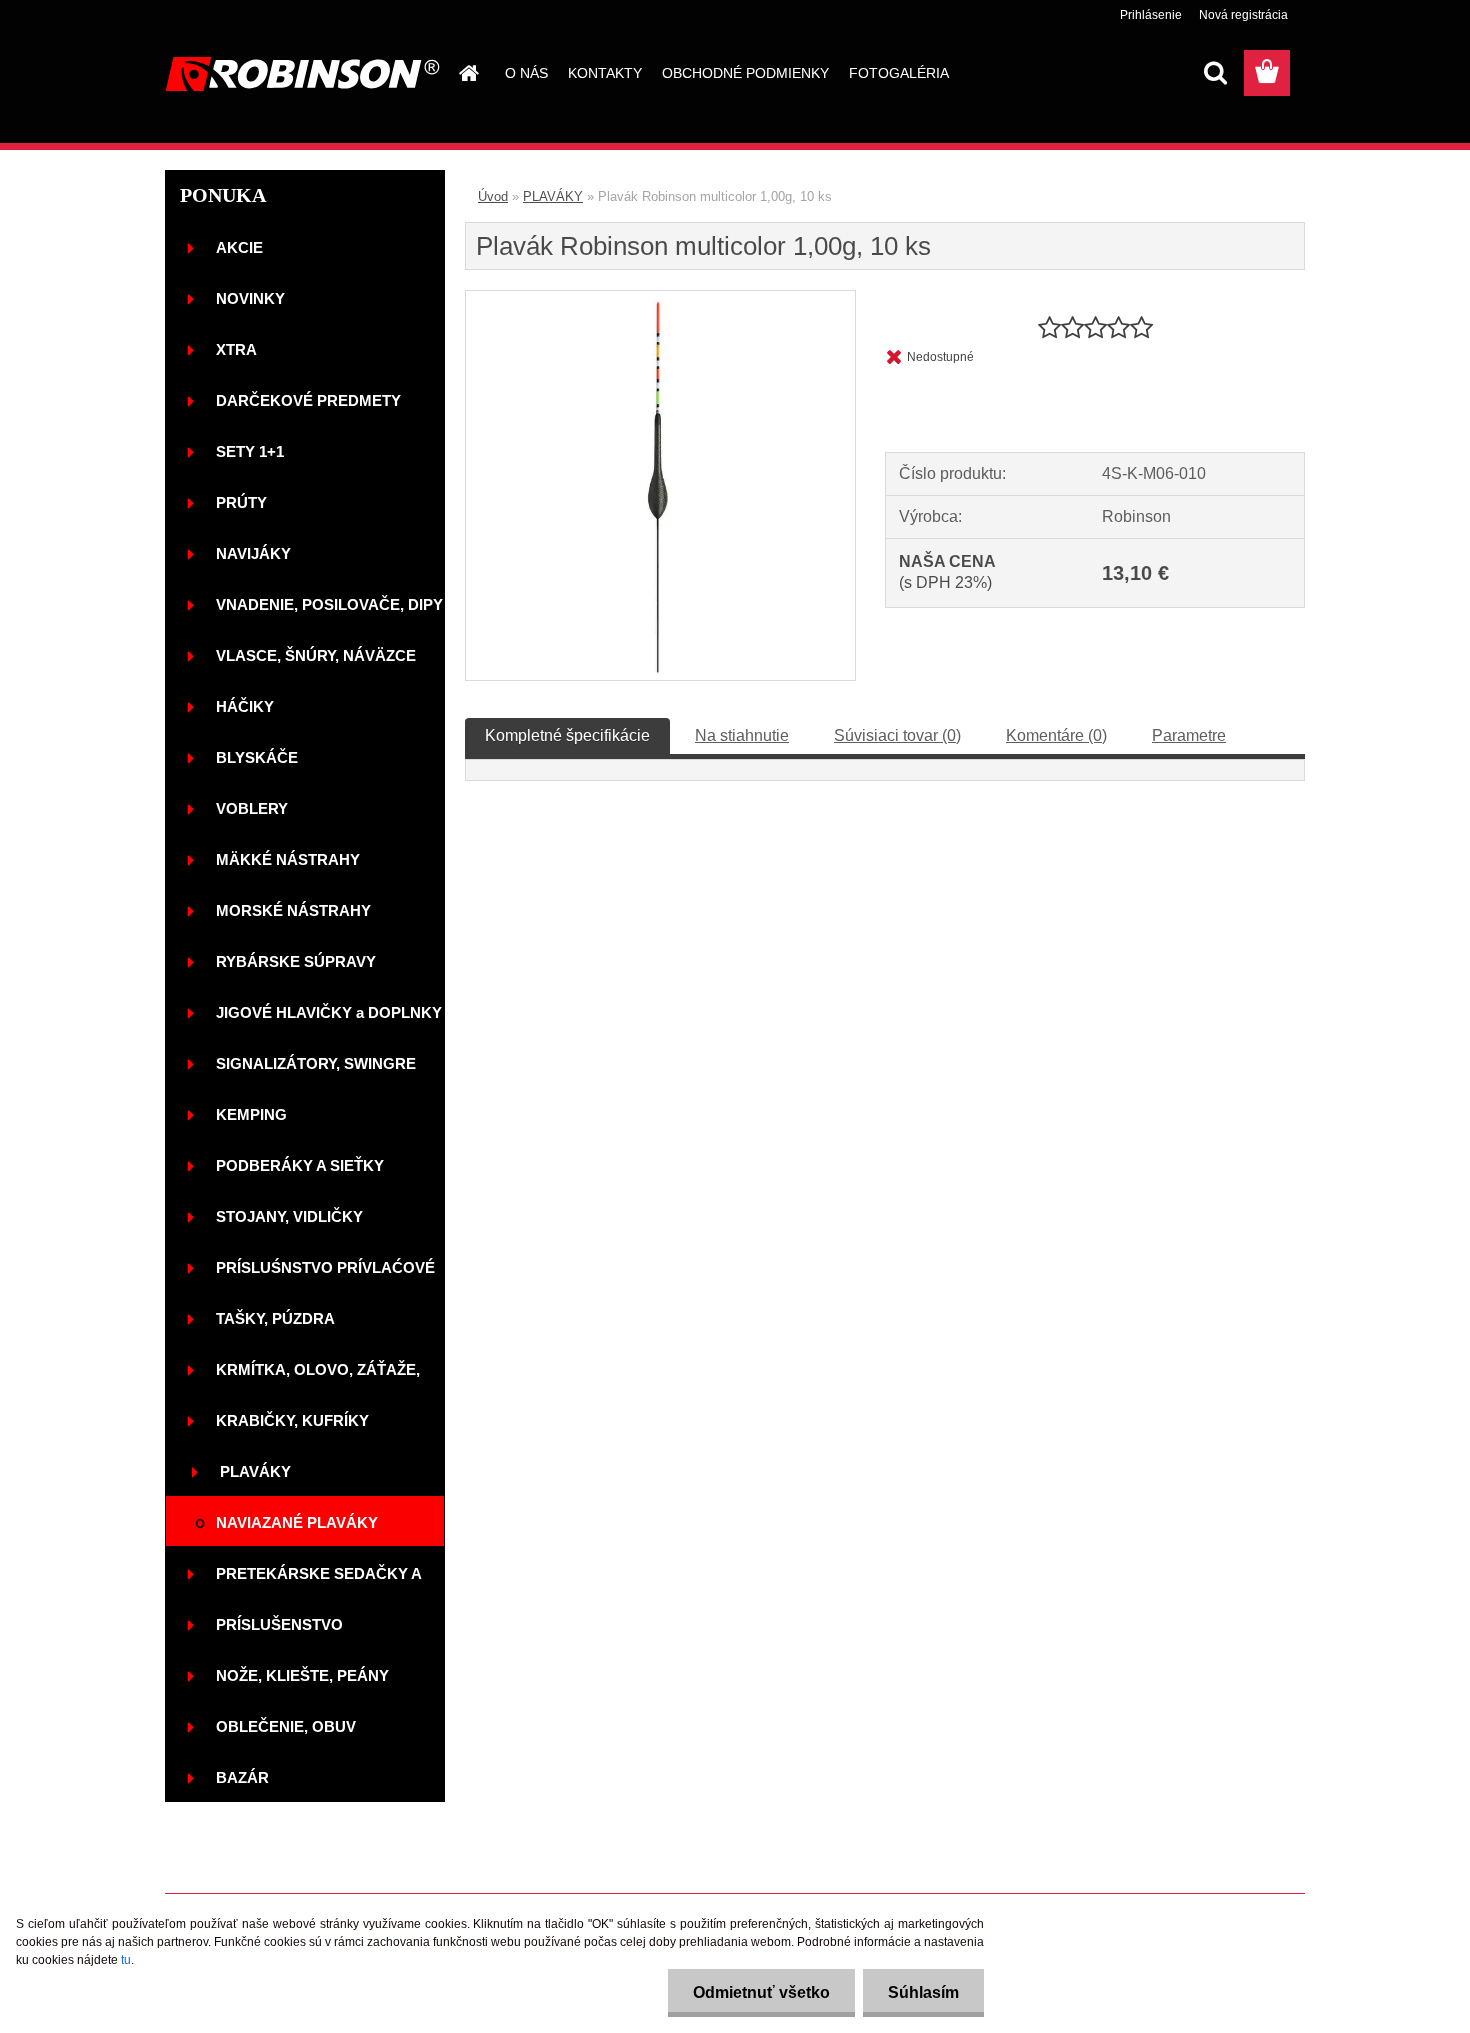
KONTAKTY (605, 73)
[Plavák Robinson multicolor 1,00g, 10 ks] (660, 298)
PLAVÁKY (553, 196)
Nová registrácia (1243, 15)
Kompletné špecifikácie (567, 735)
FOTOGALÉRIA (899, 73)
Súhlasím (923, 1992)
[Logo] (302, 74)
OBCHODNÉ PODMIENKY (745, 73)
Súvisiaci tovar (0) (897, 735)
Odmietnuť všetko (761, 1992)
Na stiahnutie (742, 735)
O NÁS (526, 73)
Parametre (1189, 735)
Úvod (493, 196)
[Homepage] (467, 73)
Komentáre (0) (1056, 735)
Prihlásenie (1151, 15)
